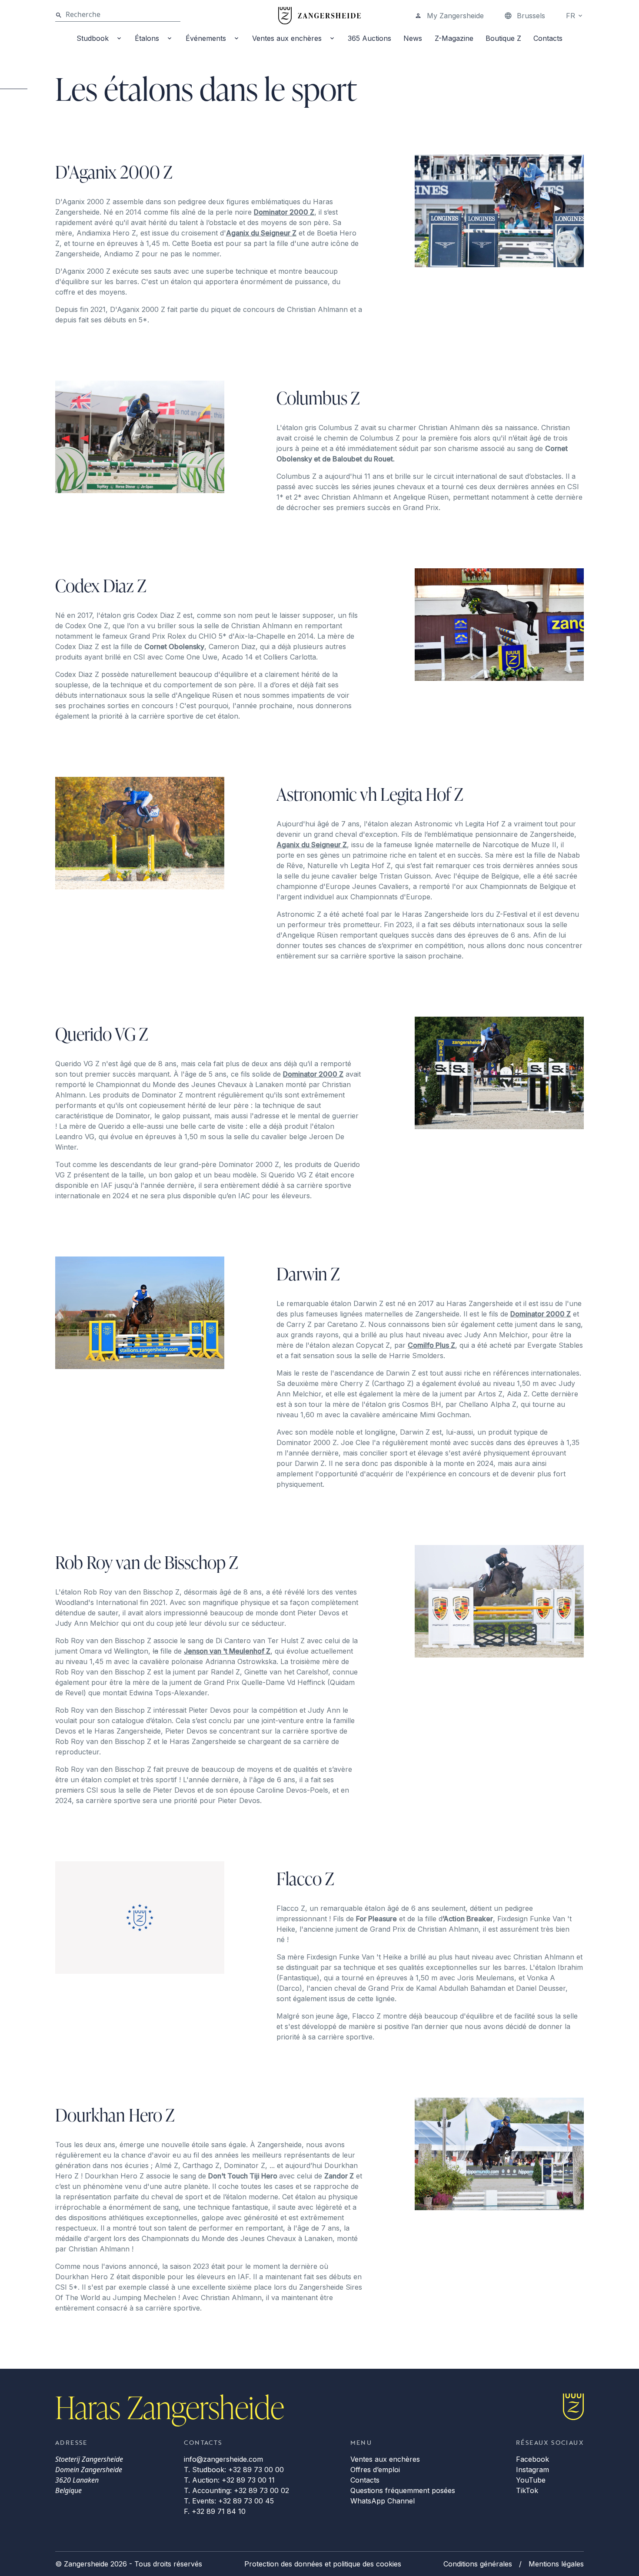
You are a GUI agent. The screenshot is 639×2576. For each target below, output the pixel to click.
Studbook (93, 38)
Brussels (531, 16)
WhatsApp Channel (383, 2501)
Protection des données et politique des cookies (323, 2564)
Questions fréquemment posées (403, 2490)
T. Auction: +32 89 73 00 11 (229, 2480)
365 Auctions (369, 38)
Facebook (532, 2459)
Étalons (147, 38)
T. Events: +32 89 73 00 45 (229, 2501)
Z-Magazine (454, 38)
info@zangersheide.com (223, 2459)
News (413, 38)
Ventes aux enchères (287, 38)
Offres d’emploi (375, 2470)
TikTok (527, 2490)
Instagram (532, 2470)
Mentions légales (556, 2564)
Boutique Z (503, 38)
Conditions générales (478, 2564)
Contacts (548, 38)
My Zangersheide (455, 16)
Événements (206, 38)
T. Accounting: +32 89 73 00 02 (236, 2490)
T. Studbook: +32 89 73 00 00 (234, 2470)
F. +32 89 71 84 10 (215, 2511)
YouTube (531, 2480)
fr (571, 16)
